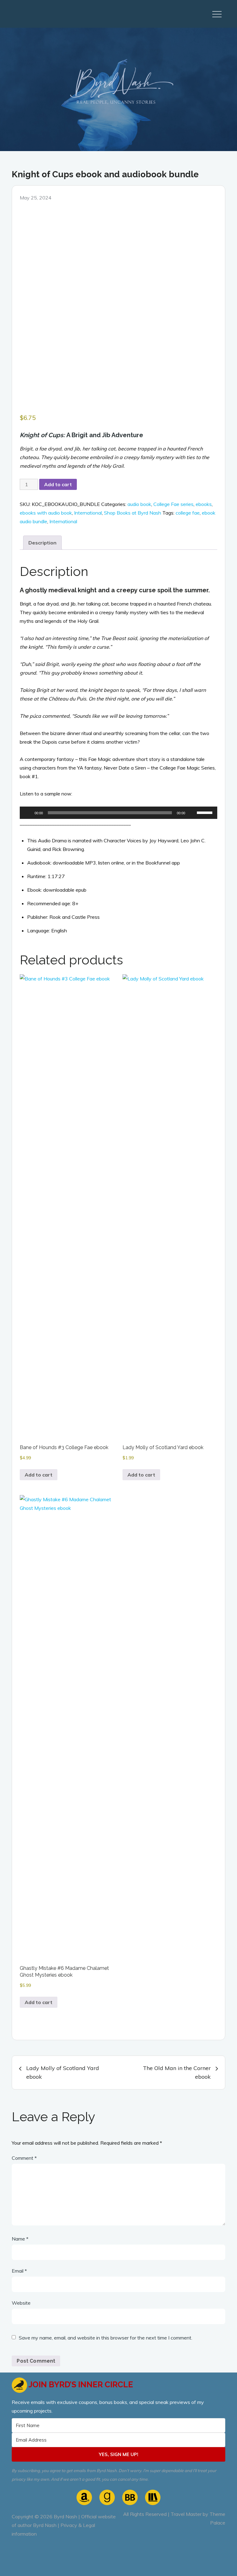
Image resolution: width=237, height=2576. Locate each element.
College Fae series (173, 504)
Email (19, 2271)
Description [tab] (42, 543)
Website (21, 2303)
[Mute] (192, 813)
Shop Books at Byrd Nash (133, 513)
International (88, 513)
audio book (139, 504)
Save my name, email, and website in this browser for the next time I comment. (106, 2338)
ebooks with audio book (46, 513)
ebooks (204, 504)
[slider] (206, 812)
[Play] (28, 813)
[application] (118, 813)
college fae (188, 513)
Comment (24, 2158)
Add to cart (58, 484)
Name (20, 2239)
